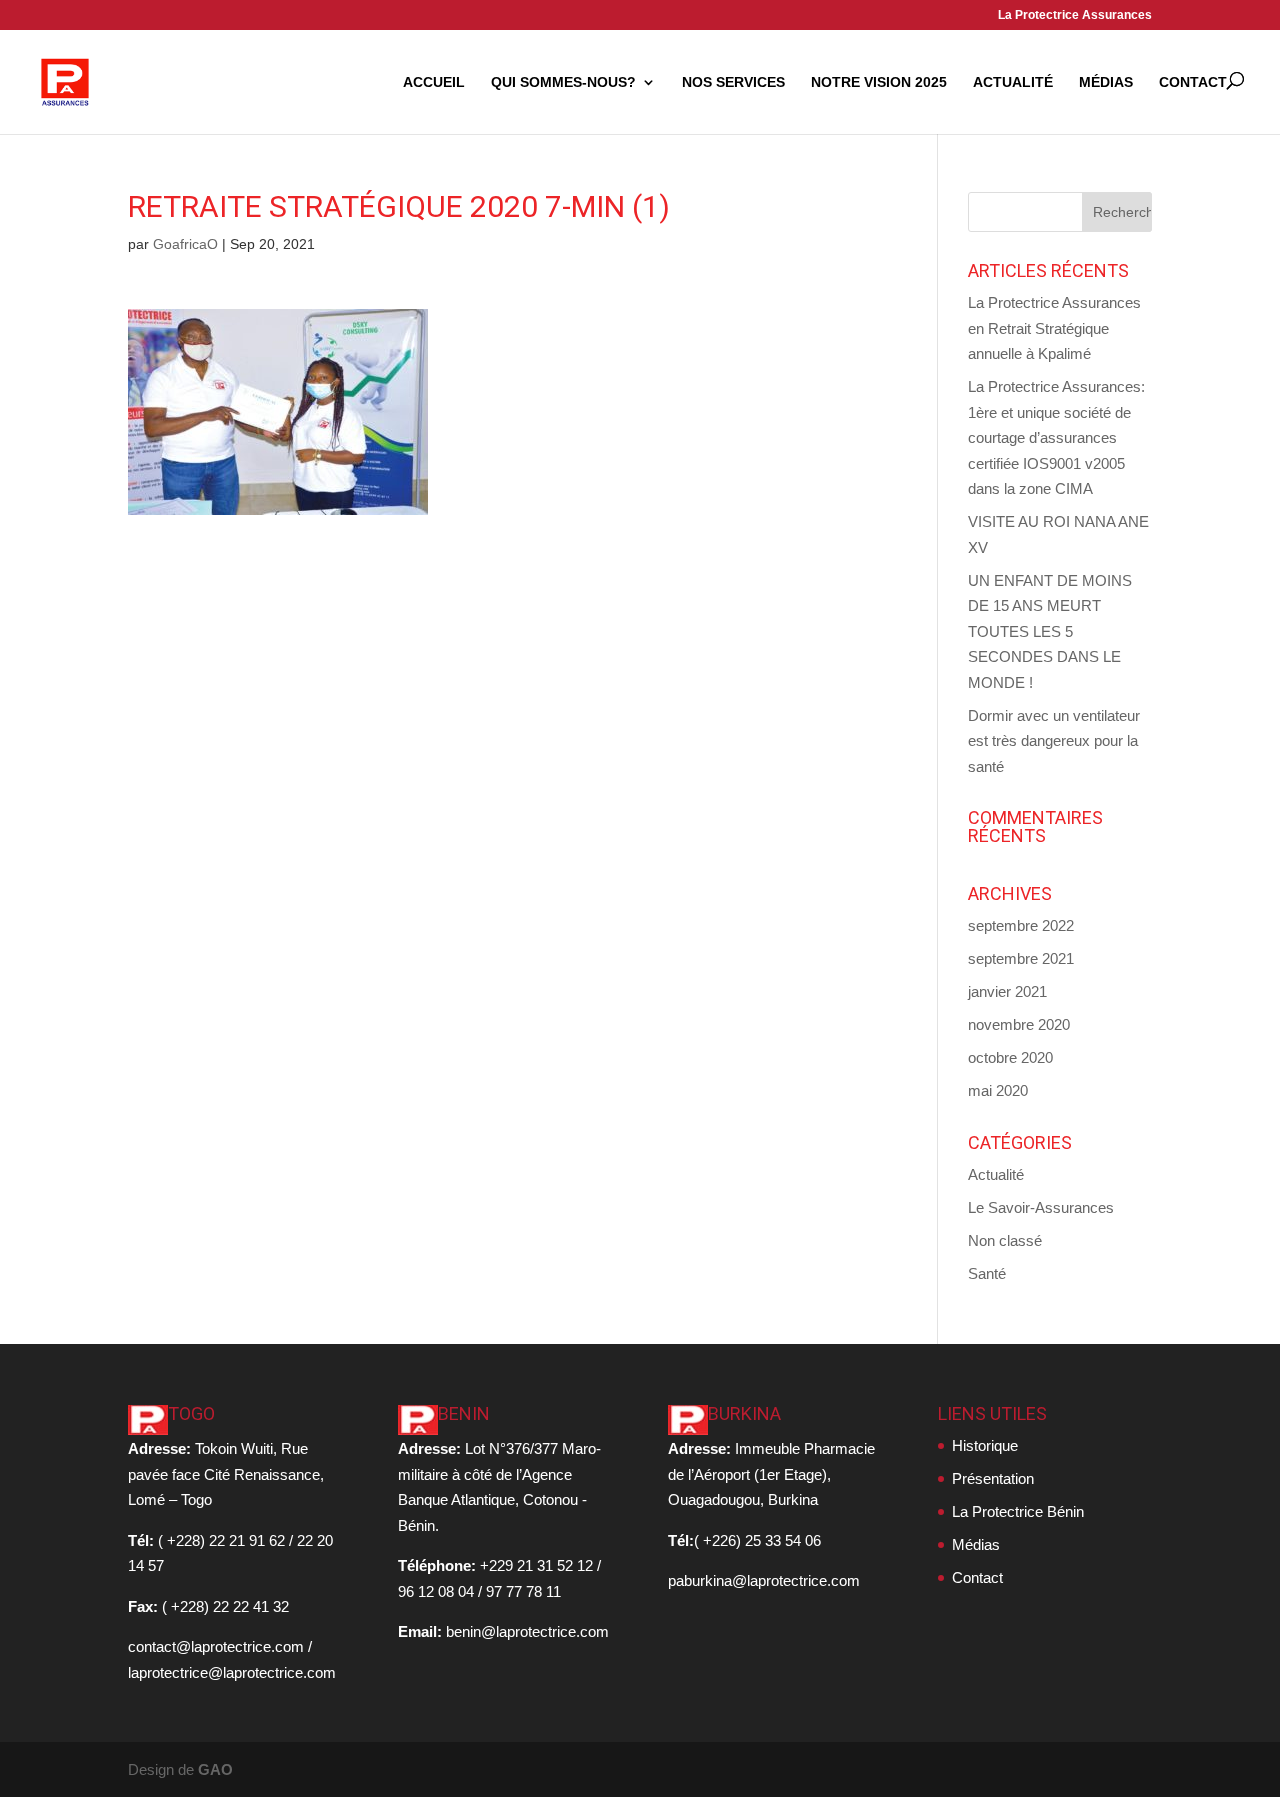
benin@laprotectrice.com (527, 1631)
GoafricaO (185, 244)
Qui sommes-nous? (563, 82)
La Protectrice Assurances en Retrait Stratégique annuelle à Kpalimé (1054, 328)
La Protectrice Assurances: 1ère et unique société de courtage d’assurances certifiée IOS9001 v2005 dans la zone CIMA (1056, 437)
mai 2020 (998, 1090)
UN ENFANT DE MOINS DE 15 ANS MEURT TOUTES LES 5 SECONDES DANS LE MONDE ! (1050, 631)
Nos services (733, 82)
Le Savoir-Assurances (1041, 1207)
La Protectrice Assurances (1075, 15)
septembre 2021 (1021, 958)
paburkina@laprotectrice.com (764, 1580)
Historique (985, 1445)
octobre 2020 (1010, 1057)
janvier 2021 (1007, 991)
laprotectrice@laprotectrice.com (232, 1672)
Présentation (993, 1478)
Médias (1106, 82)
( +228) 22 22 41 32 (225, 1606)
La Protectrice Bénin (1018, 1511)
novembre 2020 (1019, 1024)
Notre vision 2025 (879, 82)
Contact (1193, 82)
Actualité (1013, 82)
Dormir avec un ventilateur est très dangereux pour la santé (1054, 741)
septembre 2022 (1021, 925)
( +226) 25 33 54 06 (757, 1540)
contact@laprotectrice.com (216, 1646)
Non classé (1005, 1240)
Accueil (434, 82)
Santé (987, 1273)
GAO (215, 1769)
